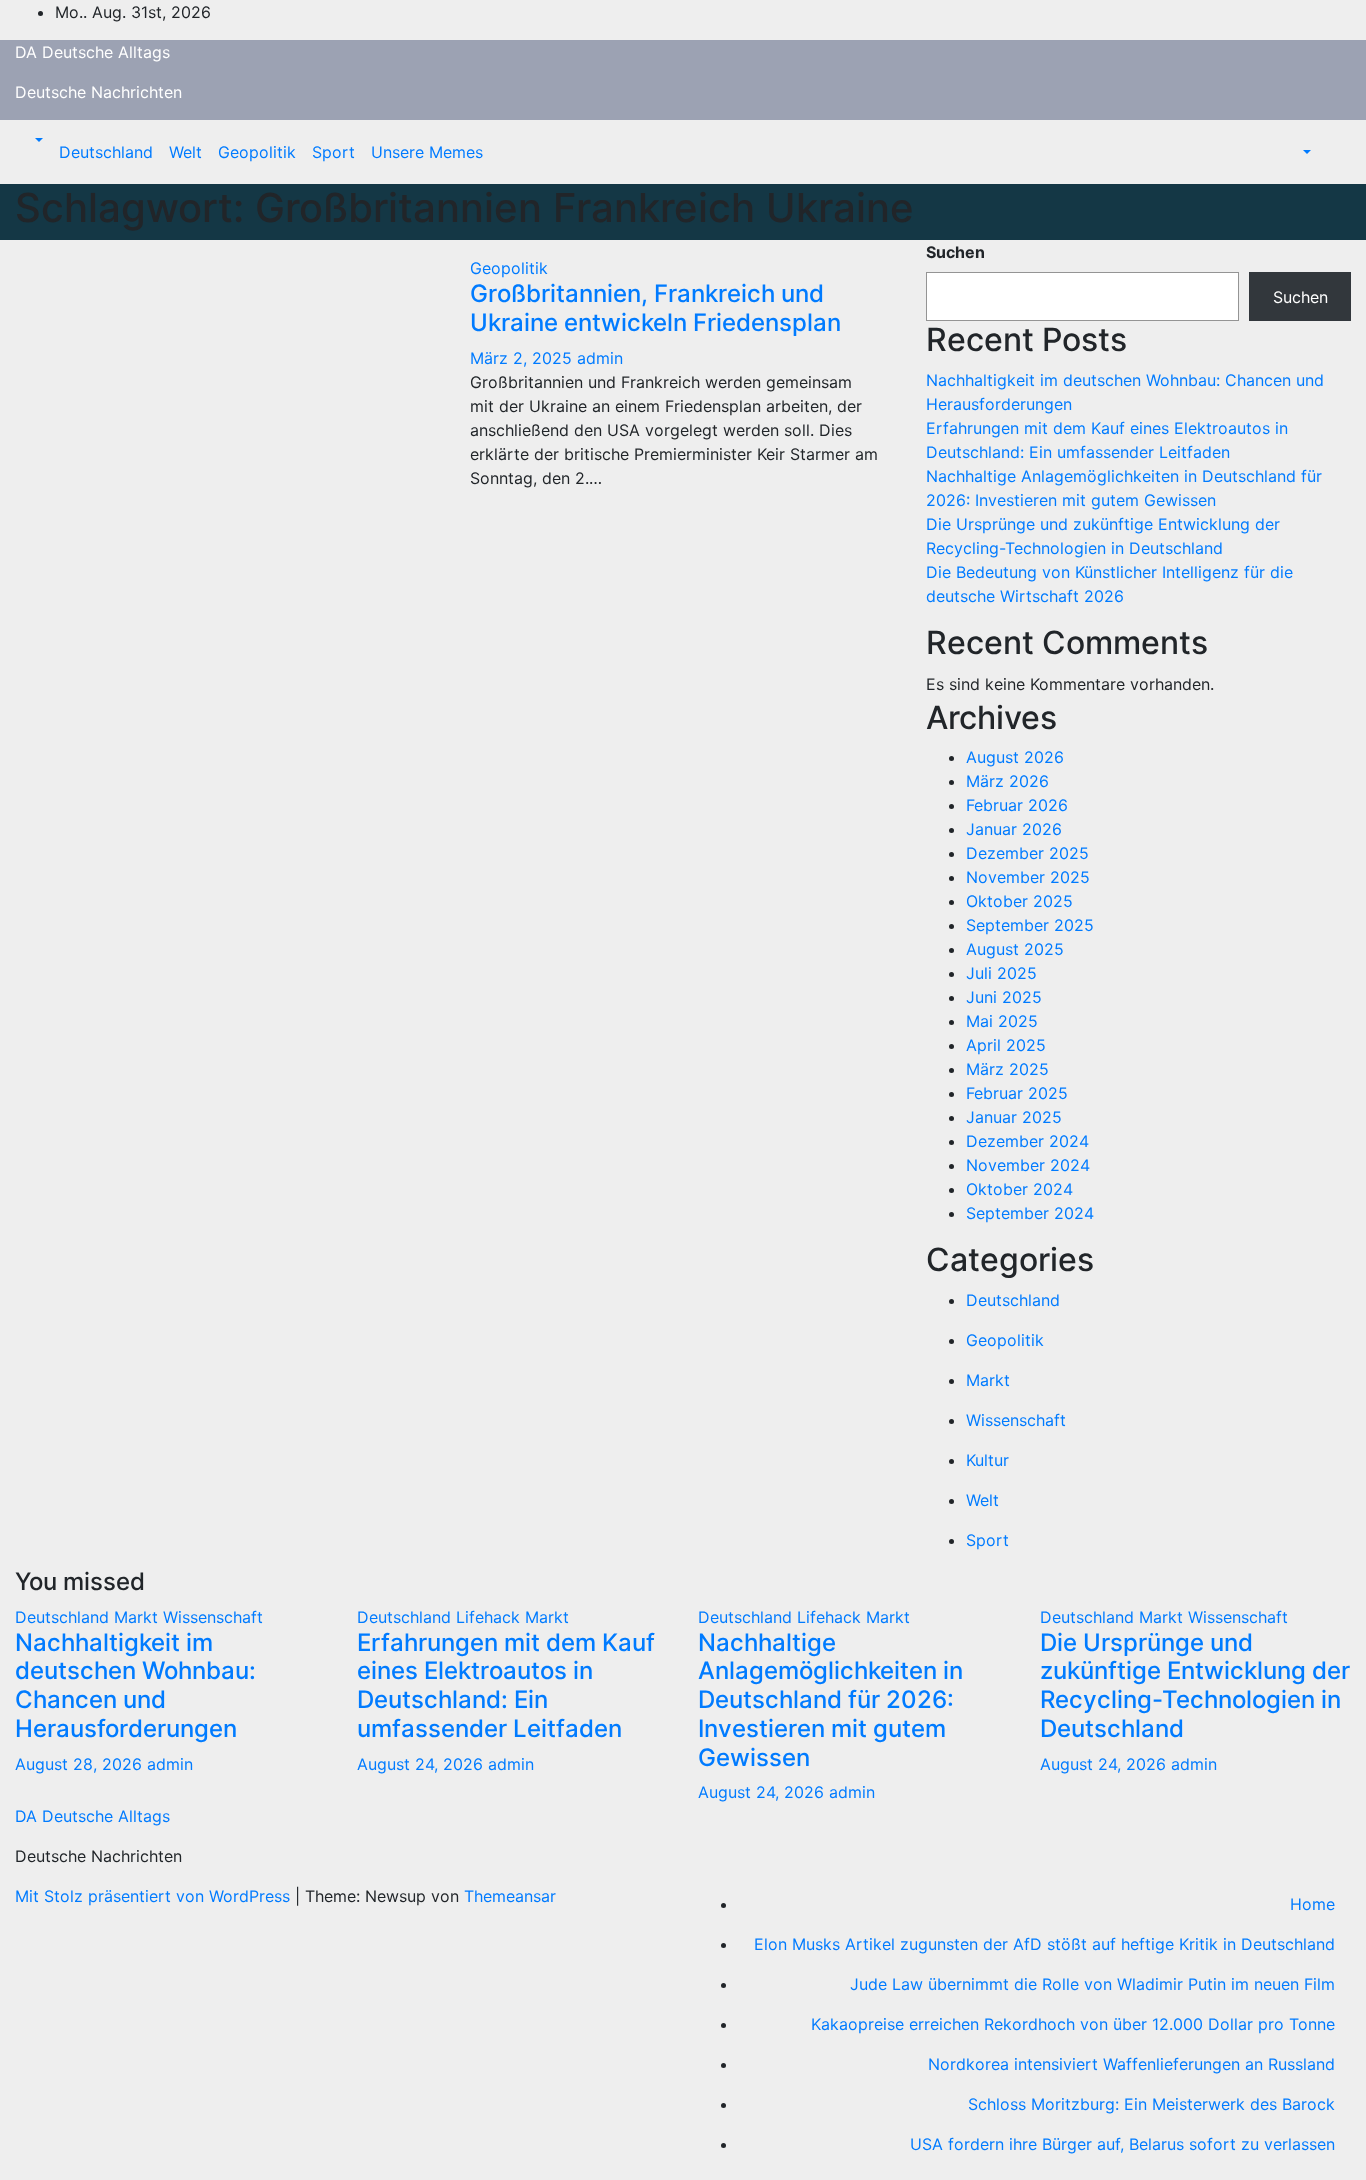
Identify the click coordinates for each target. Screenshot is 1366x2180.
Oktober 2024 (1019, 1189)
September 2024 (1030, 1213)
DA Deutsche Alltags (92, 52)
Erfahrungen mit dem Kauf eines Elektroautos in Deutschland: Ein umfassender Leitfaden (506, 1685)
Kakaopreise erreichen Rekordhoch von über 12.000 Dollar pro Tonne (1073, 2024)
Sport (333, 152)
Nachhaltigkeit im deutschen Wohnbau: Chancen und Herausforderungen (135, 1685)
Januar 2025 (1014, 1117)
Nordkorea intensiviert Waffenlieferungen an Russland (1131, 2064)
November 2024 (1028, 1165)
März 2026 (1007, 781)
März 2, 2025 (523, 358)
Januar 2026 (1014, 829)
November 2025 (1028, 877)
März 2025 (1007, 1069)
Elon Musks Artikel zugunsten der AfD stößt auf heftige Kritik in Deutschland (1044, 1944)
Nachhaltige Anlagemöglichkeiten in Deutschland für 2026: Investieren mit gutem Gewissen (830, 1700)
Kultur (987, 1460)
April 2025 (1006, 1045)
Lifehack (490, 1617)
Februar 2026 (1017, 805)
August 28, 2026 (81, 1764)
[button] (37, 140)
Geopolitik (257, 152)
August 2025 (1015, 949)
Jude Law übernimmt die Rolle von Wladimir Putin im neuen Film (1092, 1984)
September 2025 (1030, 925)
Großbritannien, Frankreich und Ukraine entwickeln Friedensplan (655, 308)
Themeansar (510, 1896)
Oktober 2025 (1019, 901)
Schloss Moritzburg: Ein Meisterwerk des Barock (1151, 2104)
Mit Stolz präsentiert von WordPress (155, 1896)
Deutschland (106, 152)
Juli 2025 (1001, 973)
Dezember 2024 (1027, 1141)
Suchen (955, 252)
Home (1312, 1904)
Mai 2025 (1002, 1021)
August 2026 (1015, 757)
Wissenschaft (1016, 1420)
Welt (185, 152)
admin (600, 358)
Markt (988, 1380)
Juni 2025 (1004, 997)
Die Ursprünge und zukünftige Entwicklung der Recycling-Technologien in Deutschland (1195, 1685)
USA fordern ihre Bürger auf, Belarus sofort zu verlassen (1122, 2144)
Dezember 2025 (1027, 853)
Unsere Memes (427, 152)
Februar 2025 (1017, 1093)
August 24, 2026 (422, 1764)
